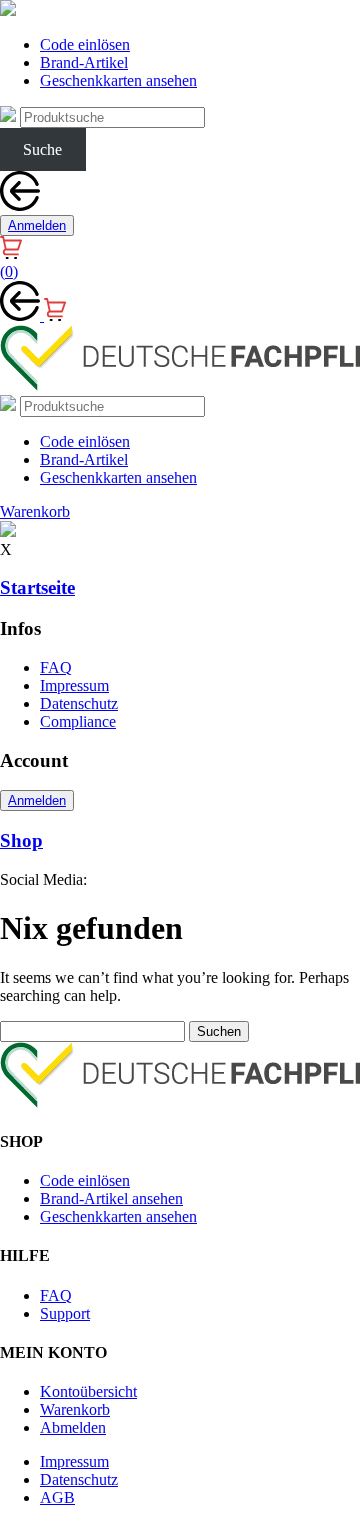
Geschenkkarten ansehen (118, 80)
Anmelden (37, 225)
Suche (42, 149)
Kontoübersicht (88, 1391)
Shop (21, 840)
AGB (57, 1497)
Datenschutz (79, 703)
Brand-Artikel (84, 62)
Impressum (74, 685)
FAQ (56, 667)
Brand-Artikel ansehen (111, 1198)
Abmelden (73, 1427)
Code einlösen (85, 44)
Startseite (37, 587)
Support (65, 1313)
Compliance (78, 721)
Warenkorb (75, 1409)
